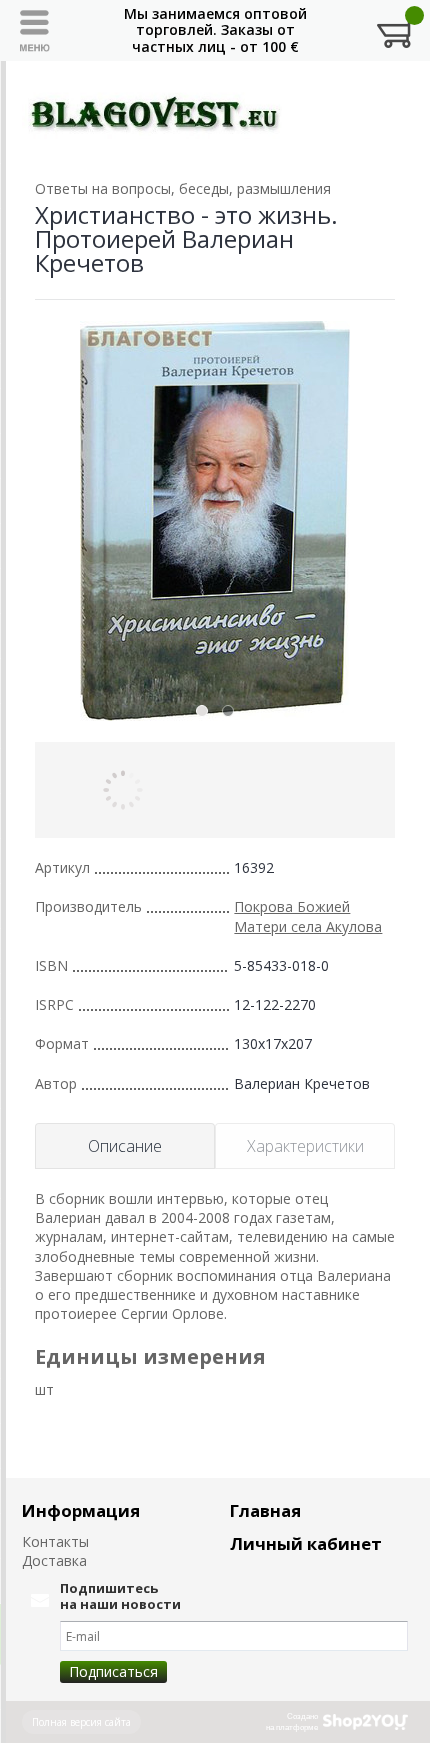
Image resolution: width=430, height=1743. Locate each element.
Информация (81, 1510)
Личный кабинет (306, 1543)
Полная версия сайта (81, 1722)
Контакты (55, 1541)
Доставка (54, 1560)
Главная (265, 1510)
